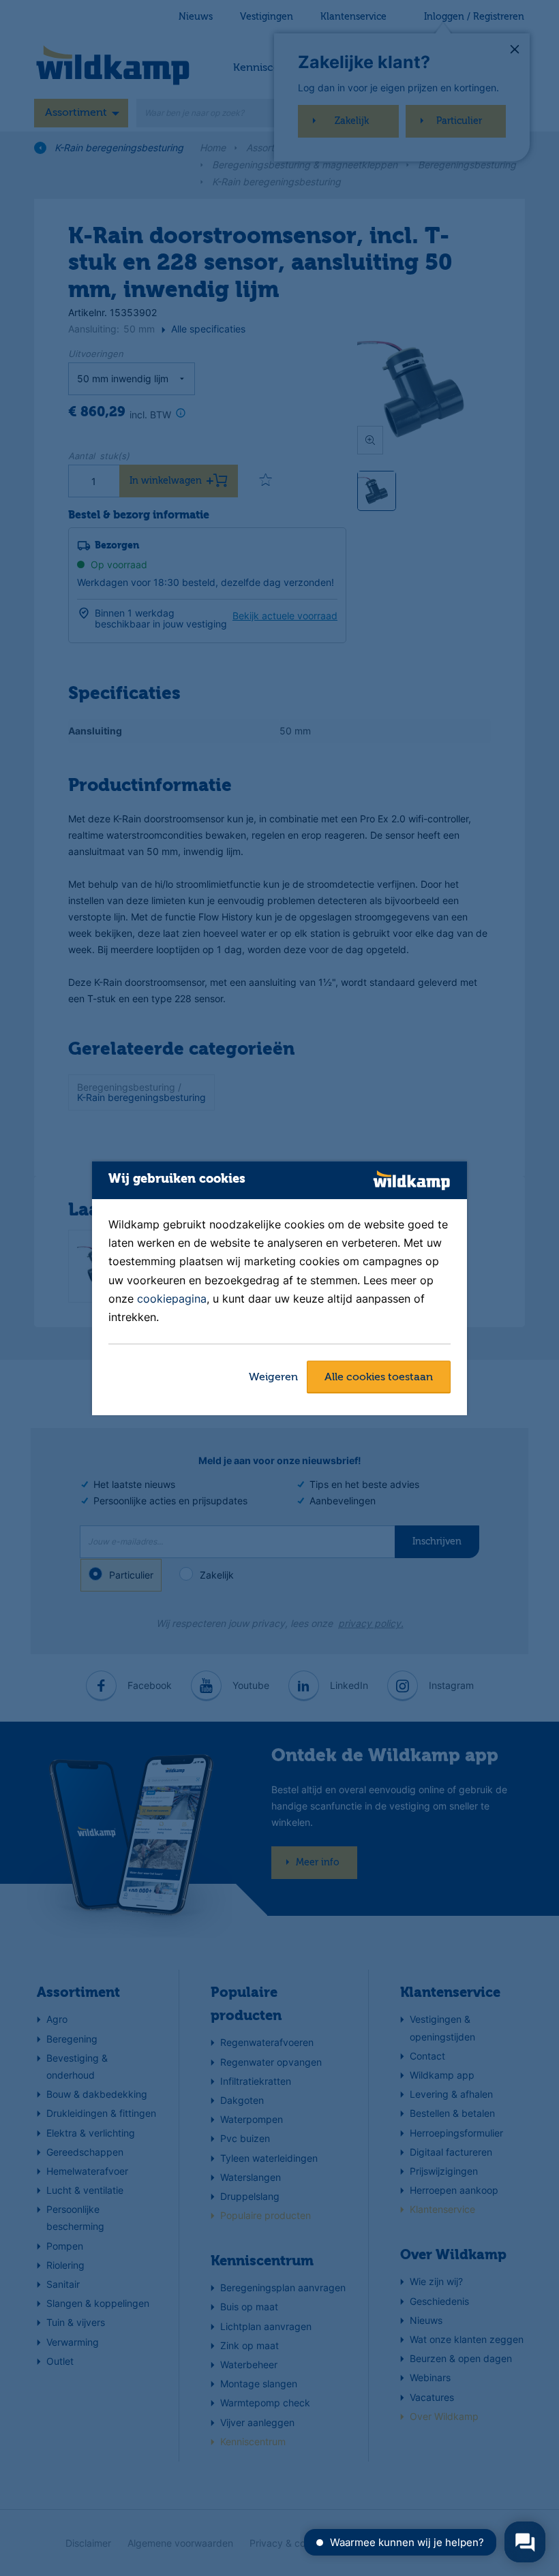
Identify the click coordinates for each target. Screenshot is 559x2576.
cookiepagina (172, 1299)
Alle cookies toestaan (379, 1378)
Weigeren (273, 1378)
